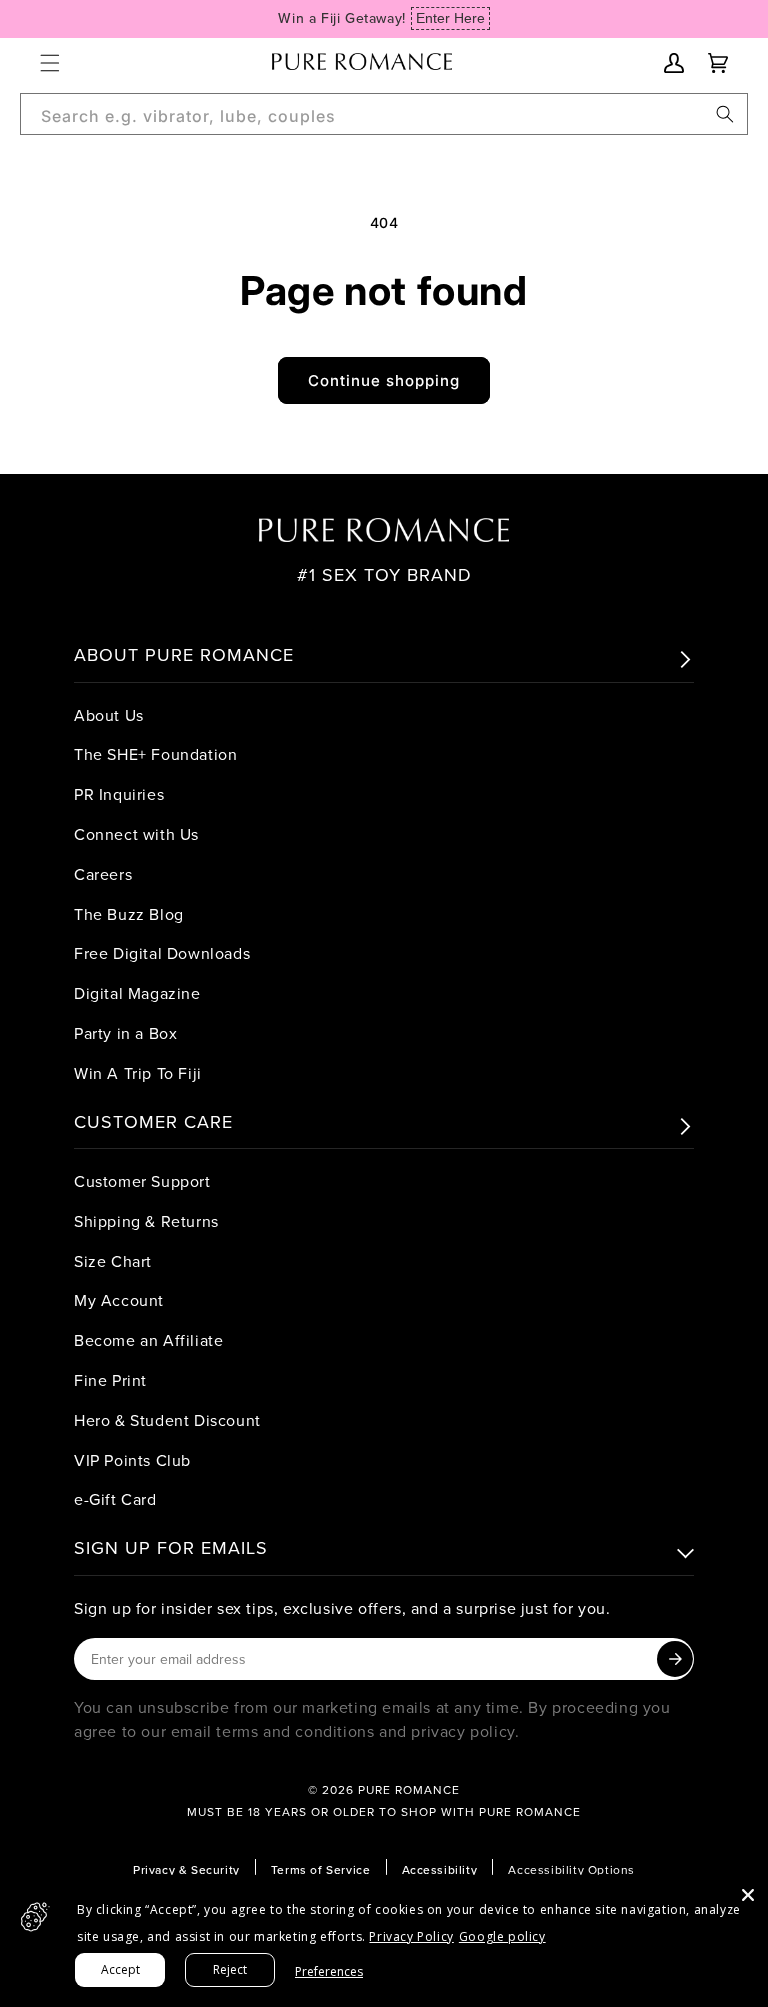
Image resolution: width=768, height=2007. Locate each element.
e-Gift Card (115, 1499)
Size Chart (113, 1261)
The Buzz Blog (129, 914)
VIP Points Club (132, 1460)
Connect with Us (136, 834)
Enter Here (450, 18)
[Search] (725, 114)
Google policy (502, 1936)
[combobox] (384, 114)
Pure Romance (409, 1789)
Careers (103, 874)
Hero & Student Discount (167, 1420)
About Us (109, 715)
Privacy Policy (411, 1936)
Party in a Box (125, 1033)
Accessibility (440, 1869)
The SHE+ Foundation (155, 754)
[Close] (748, 1895)
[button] (50, 63)
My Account (119, 1300)
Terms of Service (321, 1869)
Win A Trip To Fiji (138, 1073)
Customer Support (142, 1181)
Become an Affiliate (148, 1340)
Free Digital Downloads (162, 953)
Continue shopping (384, 380)
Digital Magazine (137, 993)
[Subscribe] (675, 1659)
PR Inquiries (119, 794)
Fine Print (110, 1380)
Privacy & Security (186, 1869)
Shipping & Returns (146, 1221)
